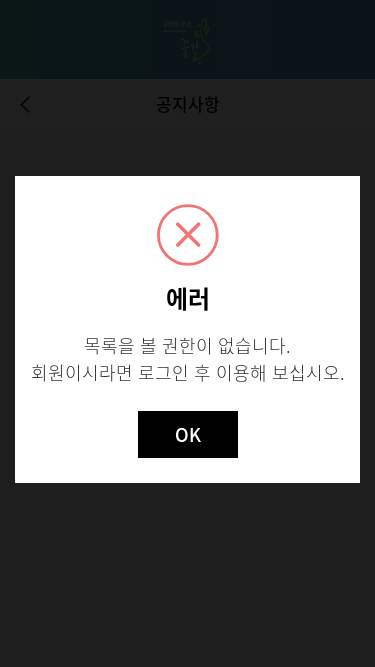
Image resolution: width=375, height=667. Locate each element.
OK (188, 434)
